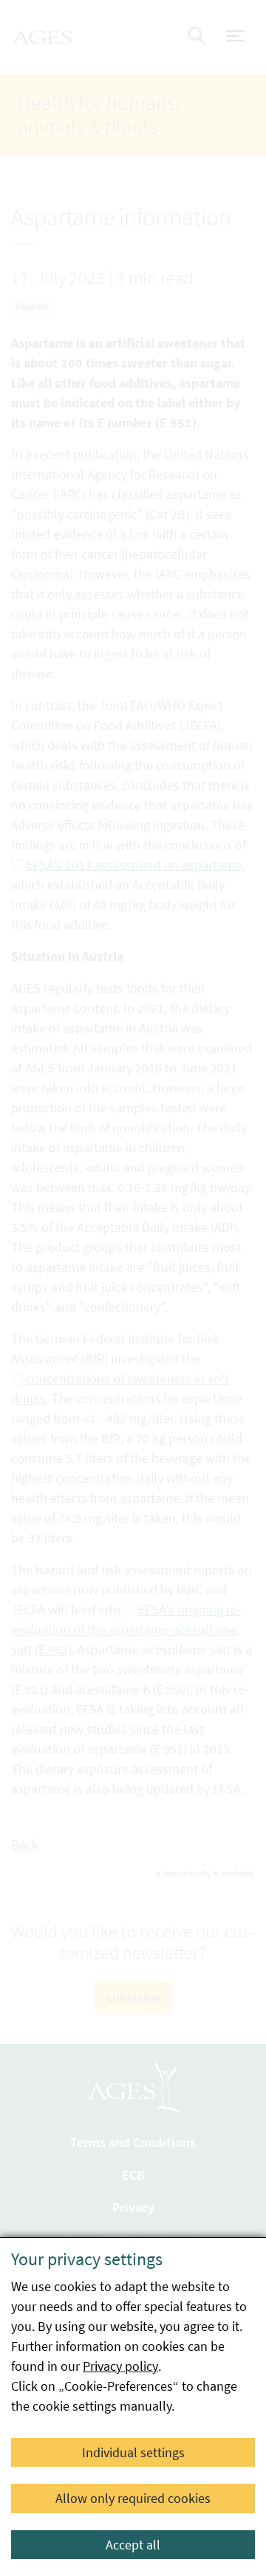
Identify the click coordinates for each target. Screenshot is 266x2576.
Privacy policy (120, 2366)
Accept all (133, 2545)
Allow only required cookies (133, 2498)
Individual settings (133, 2452)
